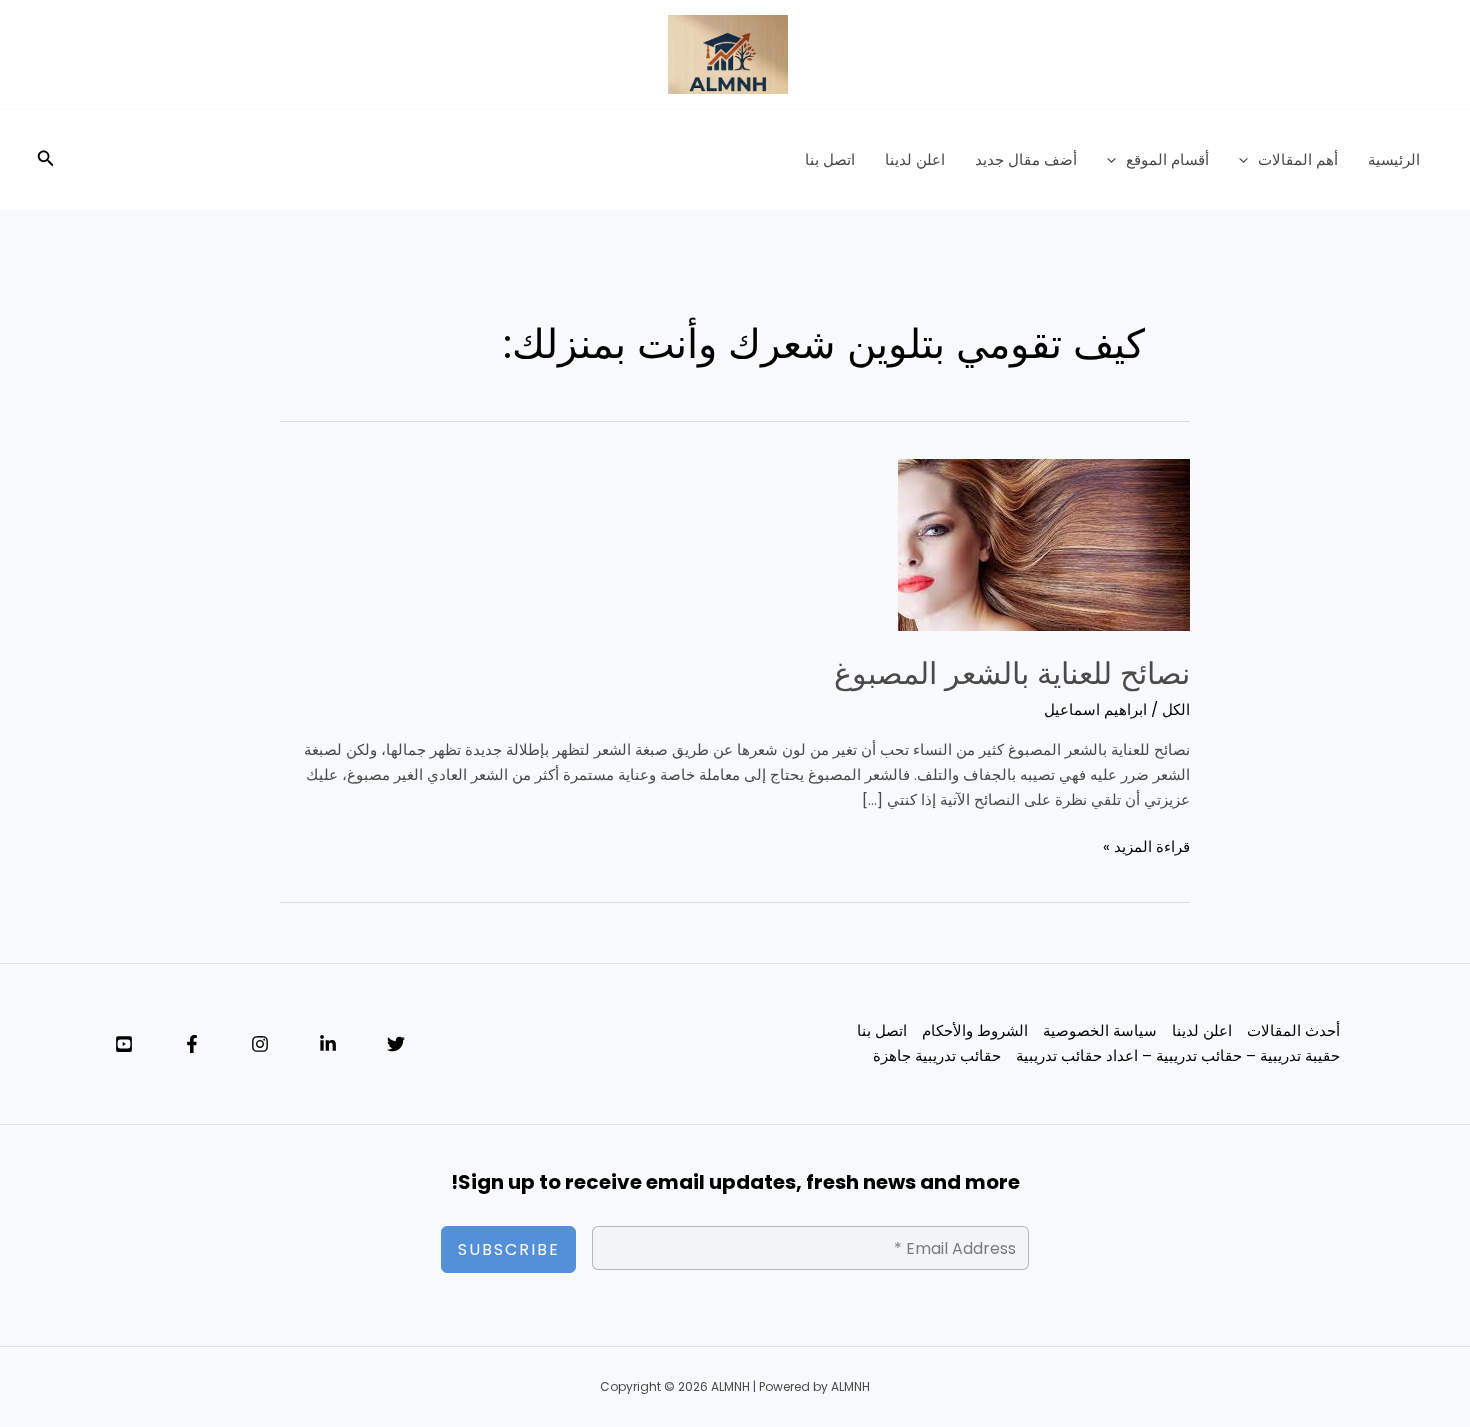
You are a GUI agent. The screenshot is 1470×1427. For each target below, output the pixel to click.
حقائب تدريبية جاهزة (937, 1055)
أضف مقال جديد (1026, 159)
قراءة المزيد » (1146, 846)
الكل (1176, 709)
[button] (1248, 160)
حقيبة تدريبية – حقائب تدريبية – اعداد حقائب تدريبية (1178, 1055)
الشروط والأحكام (975, 1030)
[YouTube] (124, 1044)
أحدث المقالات (1293, 1030)
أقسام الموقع (1167, 159)
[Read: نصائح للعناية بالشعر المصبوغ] (1044, 543)
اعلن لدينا (915, 159)
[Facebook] (192, 1044)
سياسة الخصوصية (1100, 1030)
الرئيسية (1394, 159)
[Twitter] (396, 1044)
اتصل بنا (830, 159)
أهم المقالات (1298, 159)
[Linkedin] (328, 1044)
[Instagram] (260, 1044)
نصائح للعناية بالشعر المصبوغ (1012, 673)
